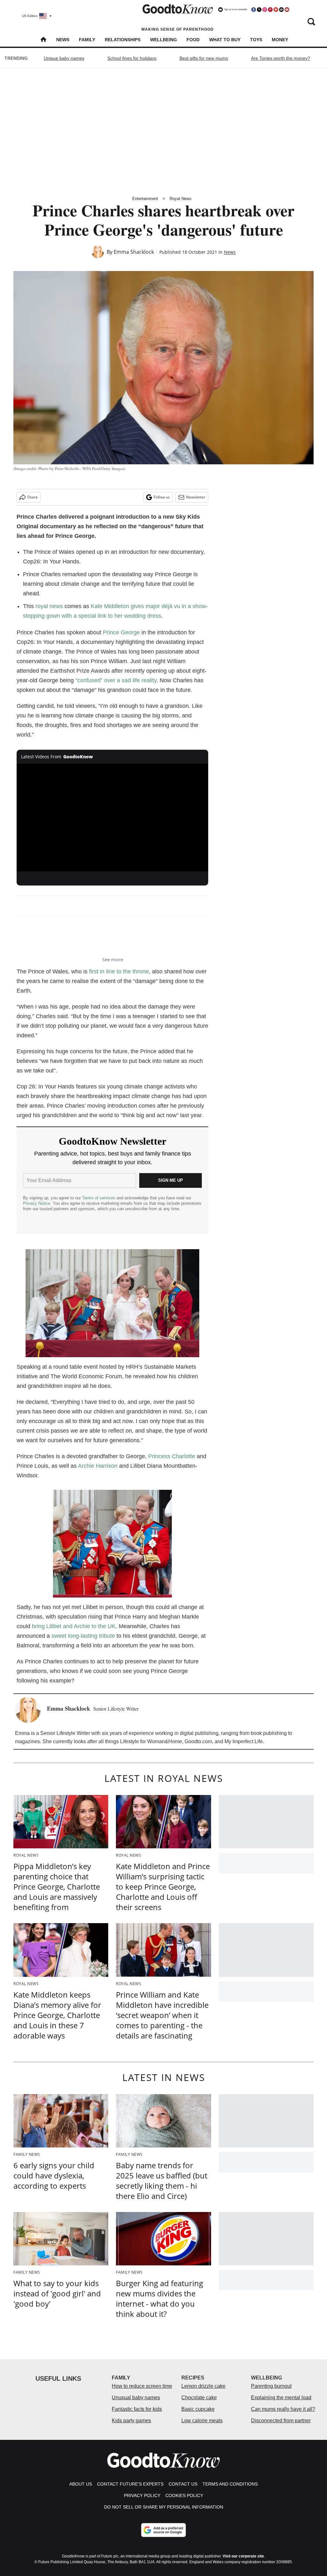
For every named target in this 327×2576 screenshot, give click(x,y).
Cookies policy (184, 2495)
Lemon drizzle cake (203, 2386)
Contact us (183, 2484)
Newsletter (196, 497)
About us (81, 2484)
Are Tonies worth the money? (281, 58)
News (63, 40)
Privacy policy (142, 2495)
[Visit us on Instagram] (265, 10)
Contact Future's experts (130, 2484)
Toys (256, 40)
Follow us (162, 497)
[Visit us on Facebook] (254, 10)
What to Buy (225, 40)
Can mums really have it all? (283, 2409)
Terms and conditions (230, 2484)
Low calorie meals (202, 2421)
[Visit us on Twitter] (259, 10)
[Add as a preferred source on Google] (163, 2530)
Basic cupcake (198, 2409)
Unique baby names (64, 58)
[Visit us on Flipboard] (276, 10)
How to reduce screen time (142, 2386)
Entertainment (145, 199)
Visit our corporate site (243, 2556)
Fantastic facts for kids (137, 2409)
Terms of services (99, 1198)
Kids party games (131, 2421)
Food (193, 40)
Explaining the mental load (281, 2398)
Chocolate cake (199, 2398)
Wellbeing (163, 40)
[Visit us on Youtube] (287, 10)
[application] (112, 818)
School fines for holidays (132, 58)
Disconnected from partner (281, 2421)
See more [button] (113, 959)
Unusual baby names (136, 2398)
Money (280, 40)
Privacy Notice (37, 1203)
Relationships (123, 40)
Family (87, 40)
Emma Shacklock (134, 252)
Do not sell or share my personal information (164, 2507)
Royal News (181, 199)
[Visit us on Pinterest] (270, 10)
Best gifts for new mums (204, 58)
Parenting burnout (271, 2386)
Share (32, 497)
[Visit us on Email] (281, 10)
